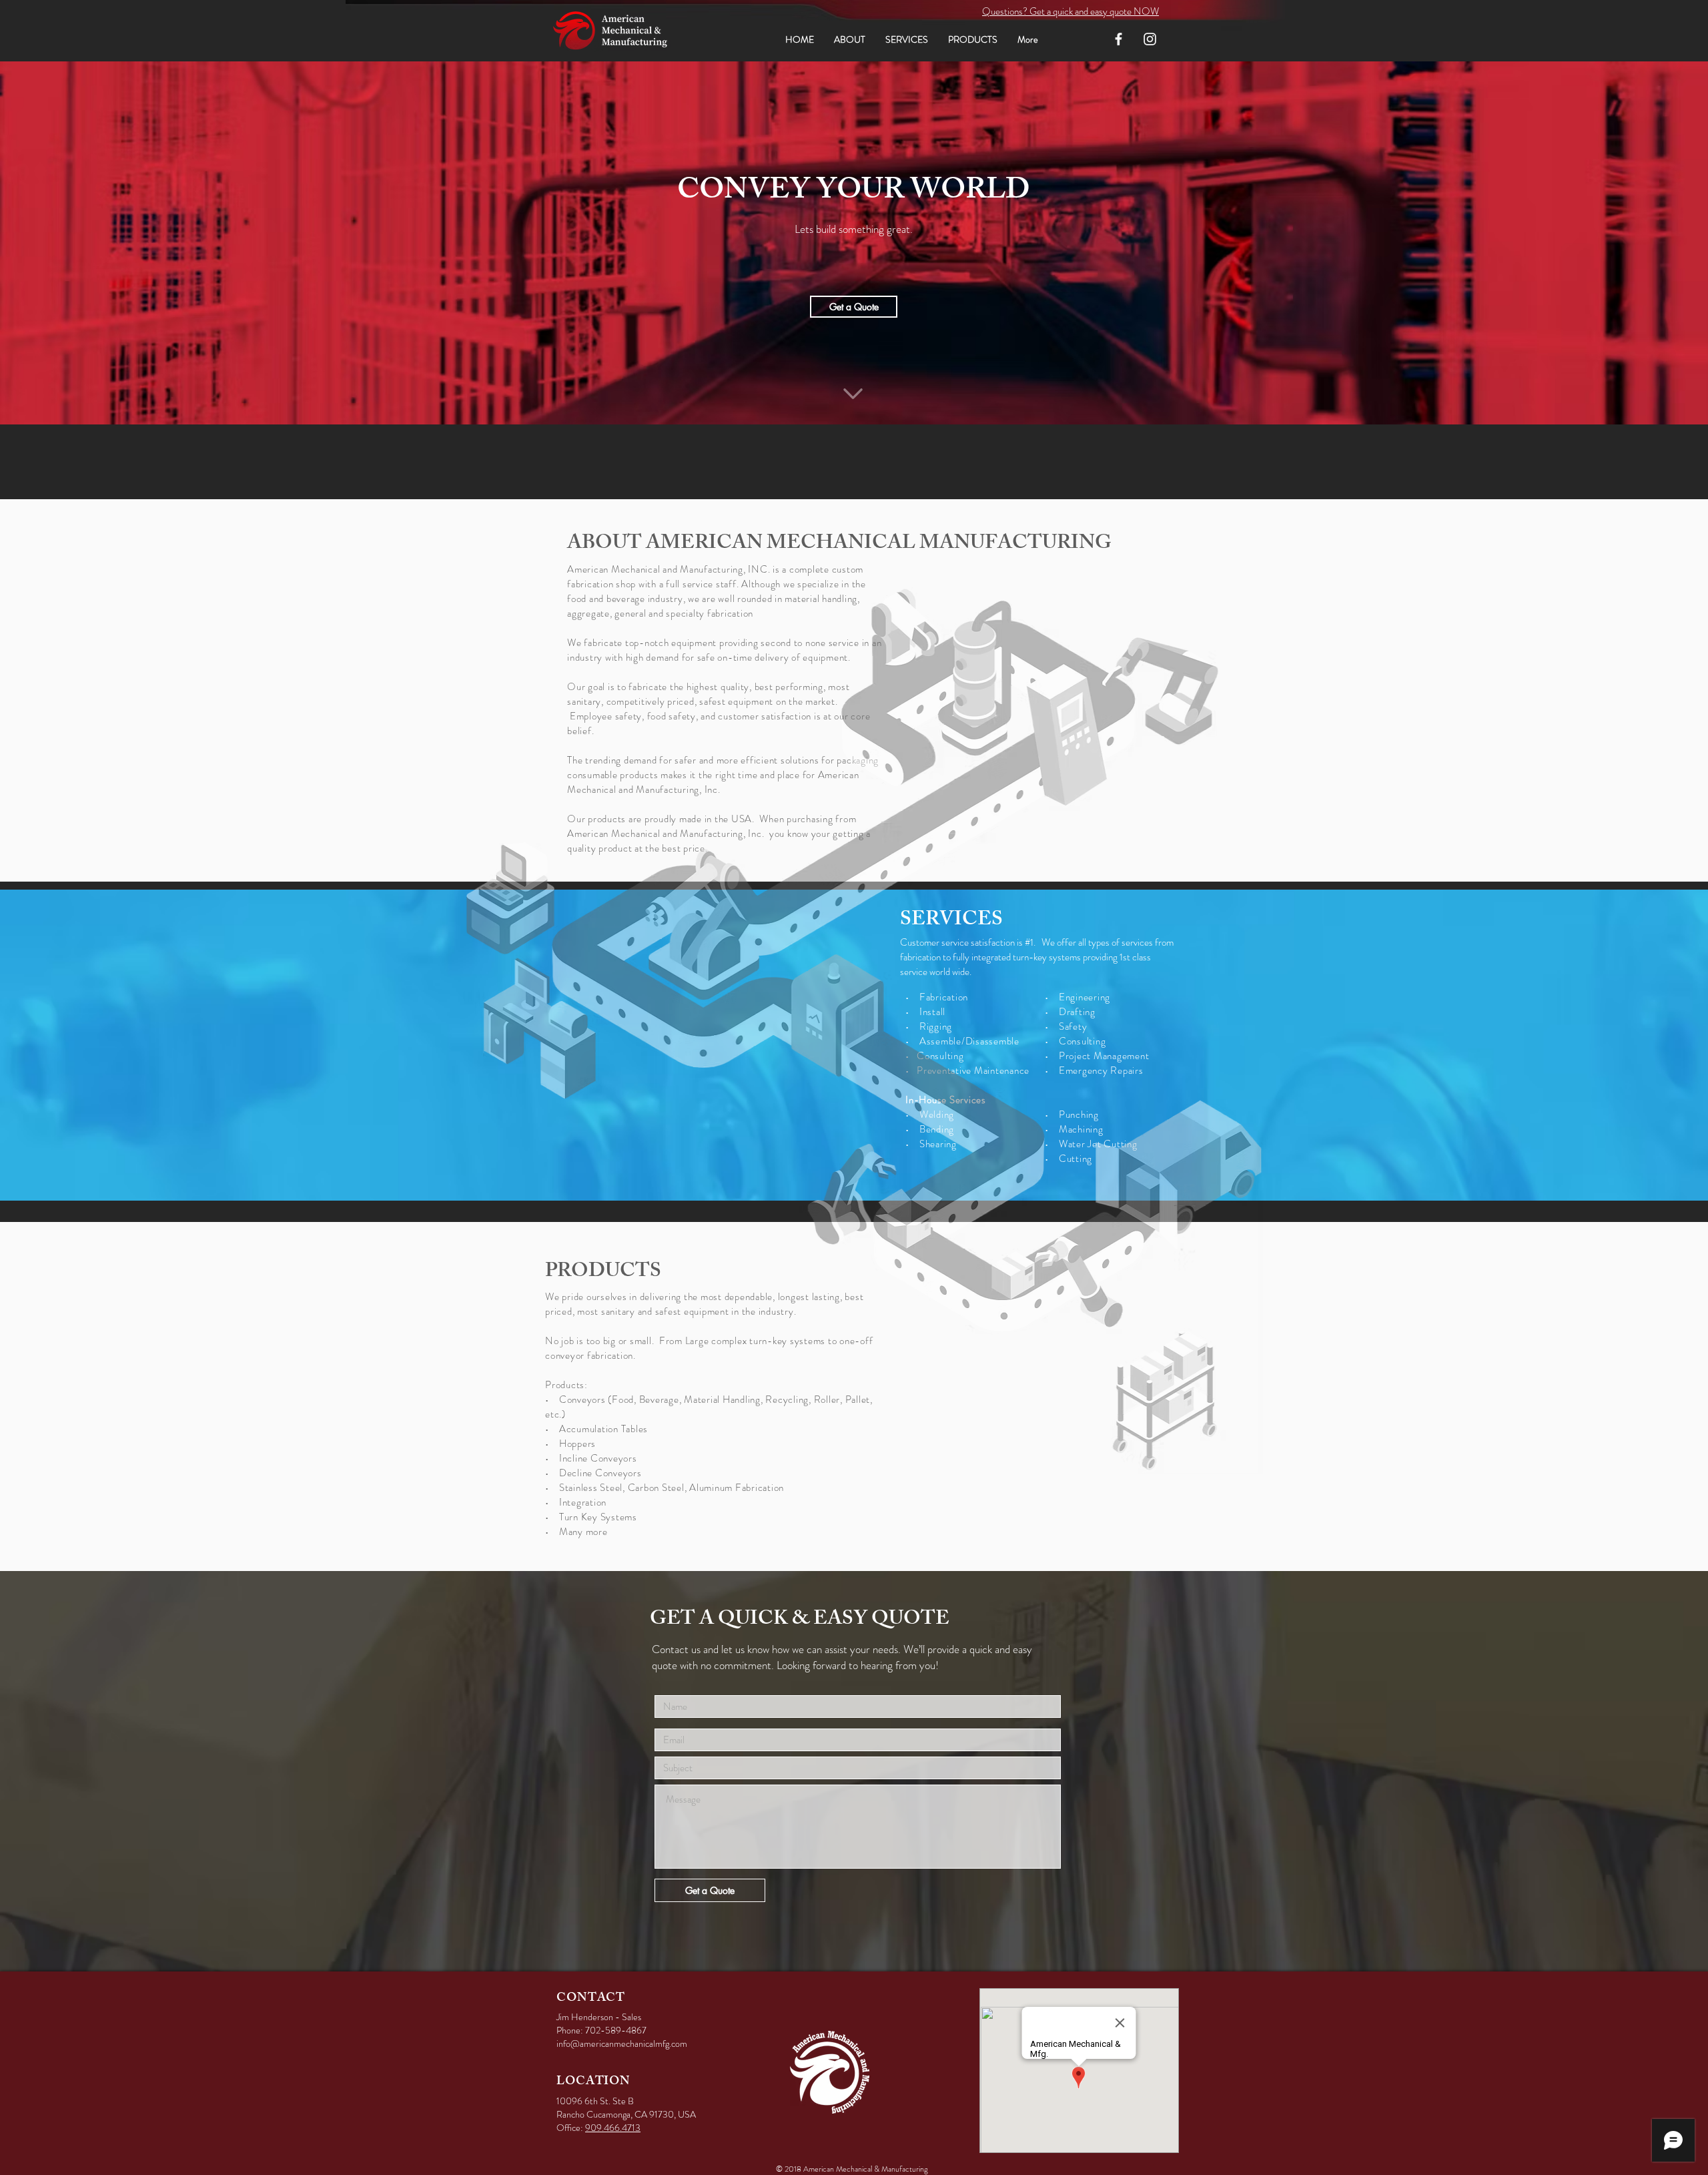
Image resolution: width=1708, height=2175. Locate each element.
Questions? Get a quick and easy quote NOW (1071, 11)
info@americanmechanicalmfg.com (622, 2044)
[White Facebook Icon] (1119, 39)
